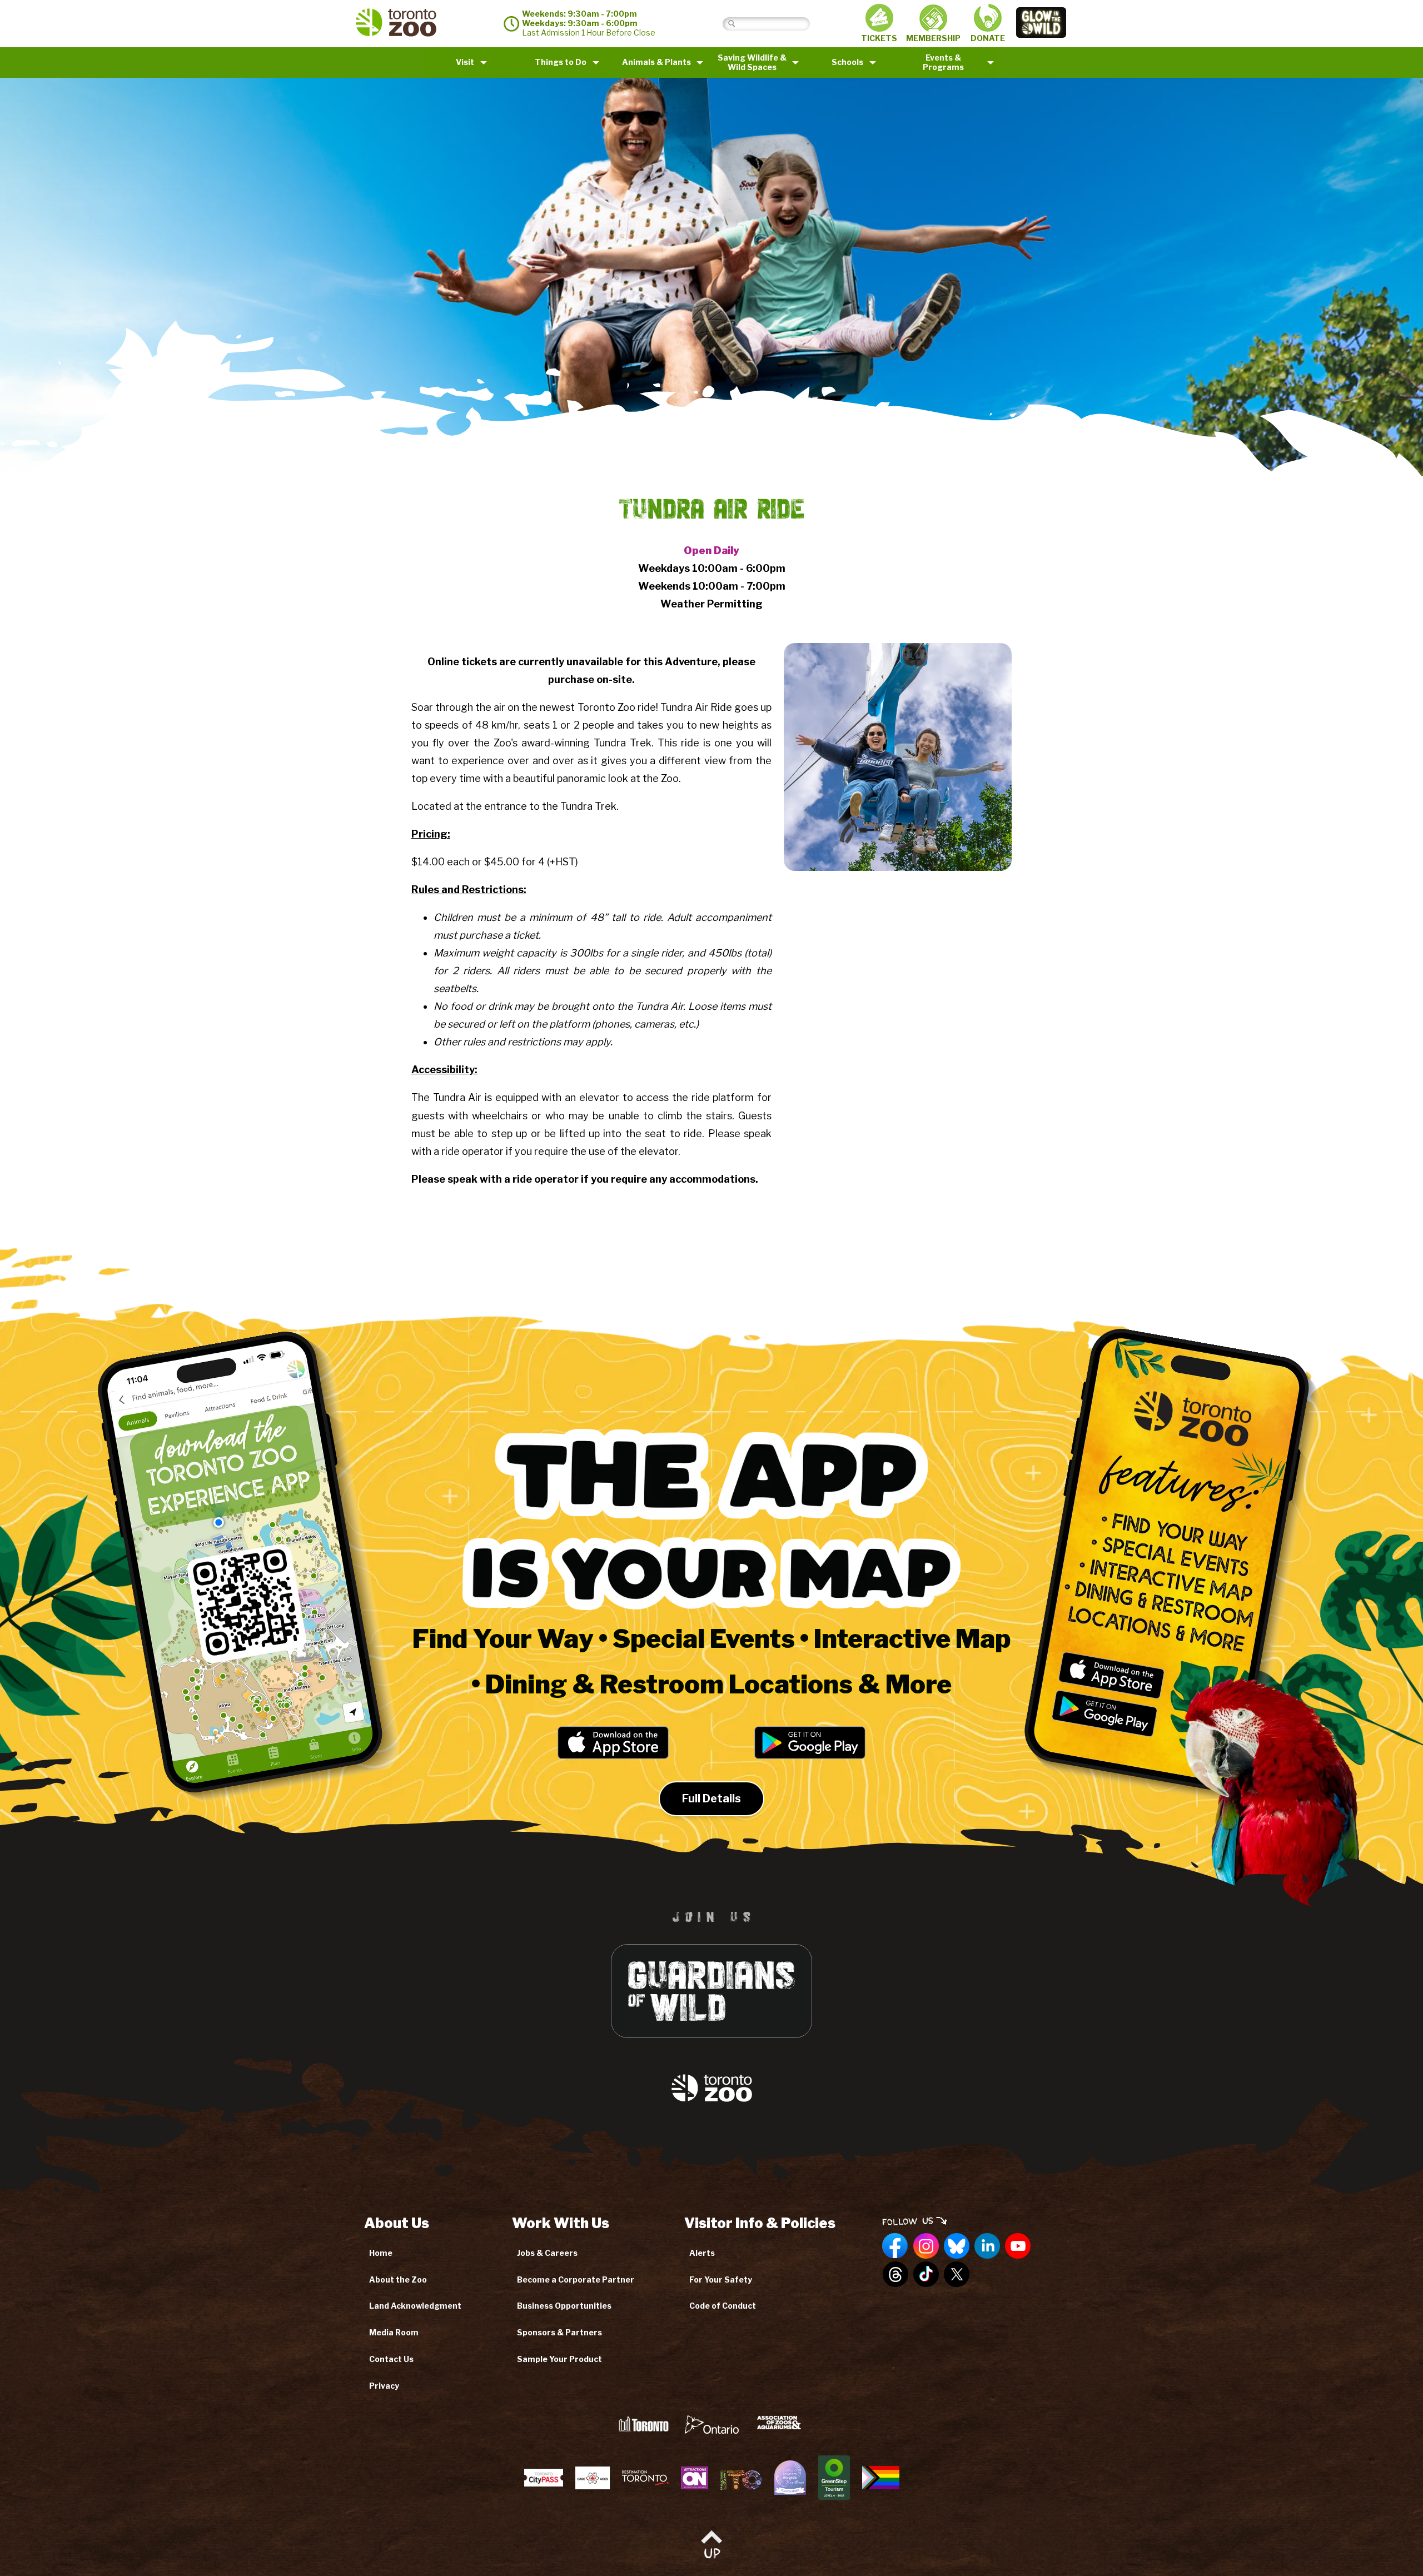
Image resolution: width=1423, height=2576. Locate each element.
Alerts (702, 2253)
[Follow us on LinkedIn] (987, 2246)
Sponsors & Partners (559, 2332)
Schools (847, 62)
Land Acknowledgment (415, 2306)
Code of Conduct (723, 2306)
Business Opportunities (564, 2306)
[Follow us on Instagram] (926, 2246)
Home (381, 2253)
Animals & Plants (656, 62)
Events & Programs (943, 62)
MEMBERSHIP (933, 38)
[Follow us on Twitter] (957, 2275)
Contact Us (391, 2359)
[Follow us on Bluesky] (957, 2246)
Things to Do (561, 62)
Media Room (394, 2332)
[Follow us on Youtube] (1018, 2246)
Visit (465, 62)
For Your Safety (721, 2279)
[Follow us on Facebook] (895, 2246)
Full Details (711, 1798)
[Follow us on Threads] (895, 2275)
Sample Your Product (559, 2359)
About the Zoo (398, 2279)
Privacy (384, 2386)
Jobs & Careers (547, 2253)
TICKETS (879, 38)
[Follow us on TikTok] (926, 2275)
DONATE (988, 38)
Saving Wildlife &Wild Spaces (752, 62)
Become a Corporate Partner (576, 2279)
